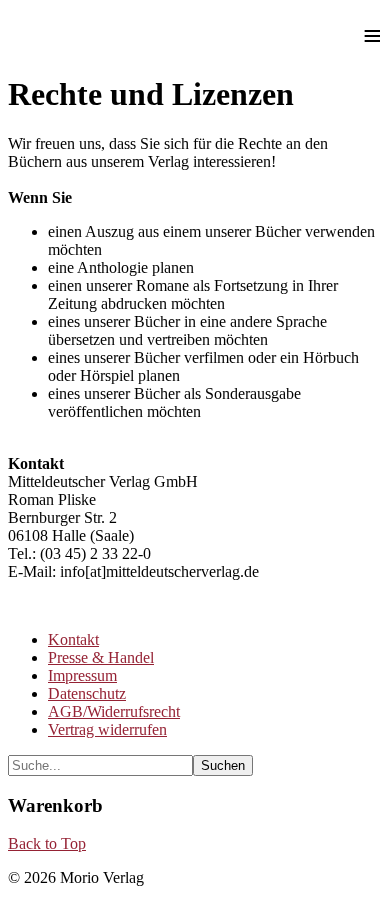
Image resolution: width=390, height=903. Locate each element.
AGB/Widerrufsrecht (114, 711)
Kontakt (73, 639)
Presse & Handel (101, 657)
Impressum (82, 675)
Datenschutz (87, 693)
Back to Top (47, 843)
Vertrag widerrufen (107, 729)
